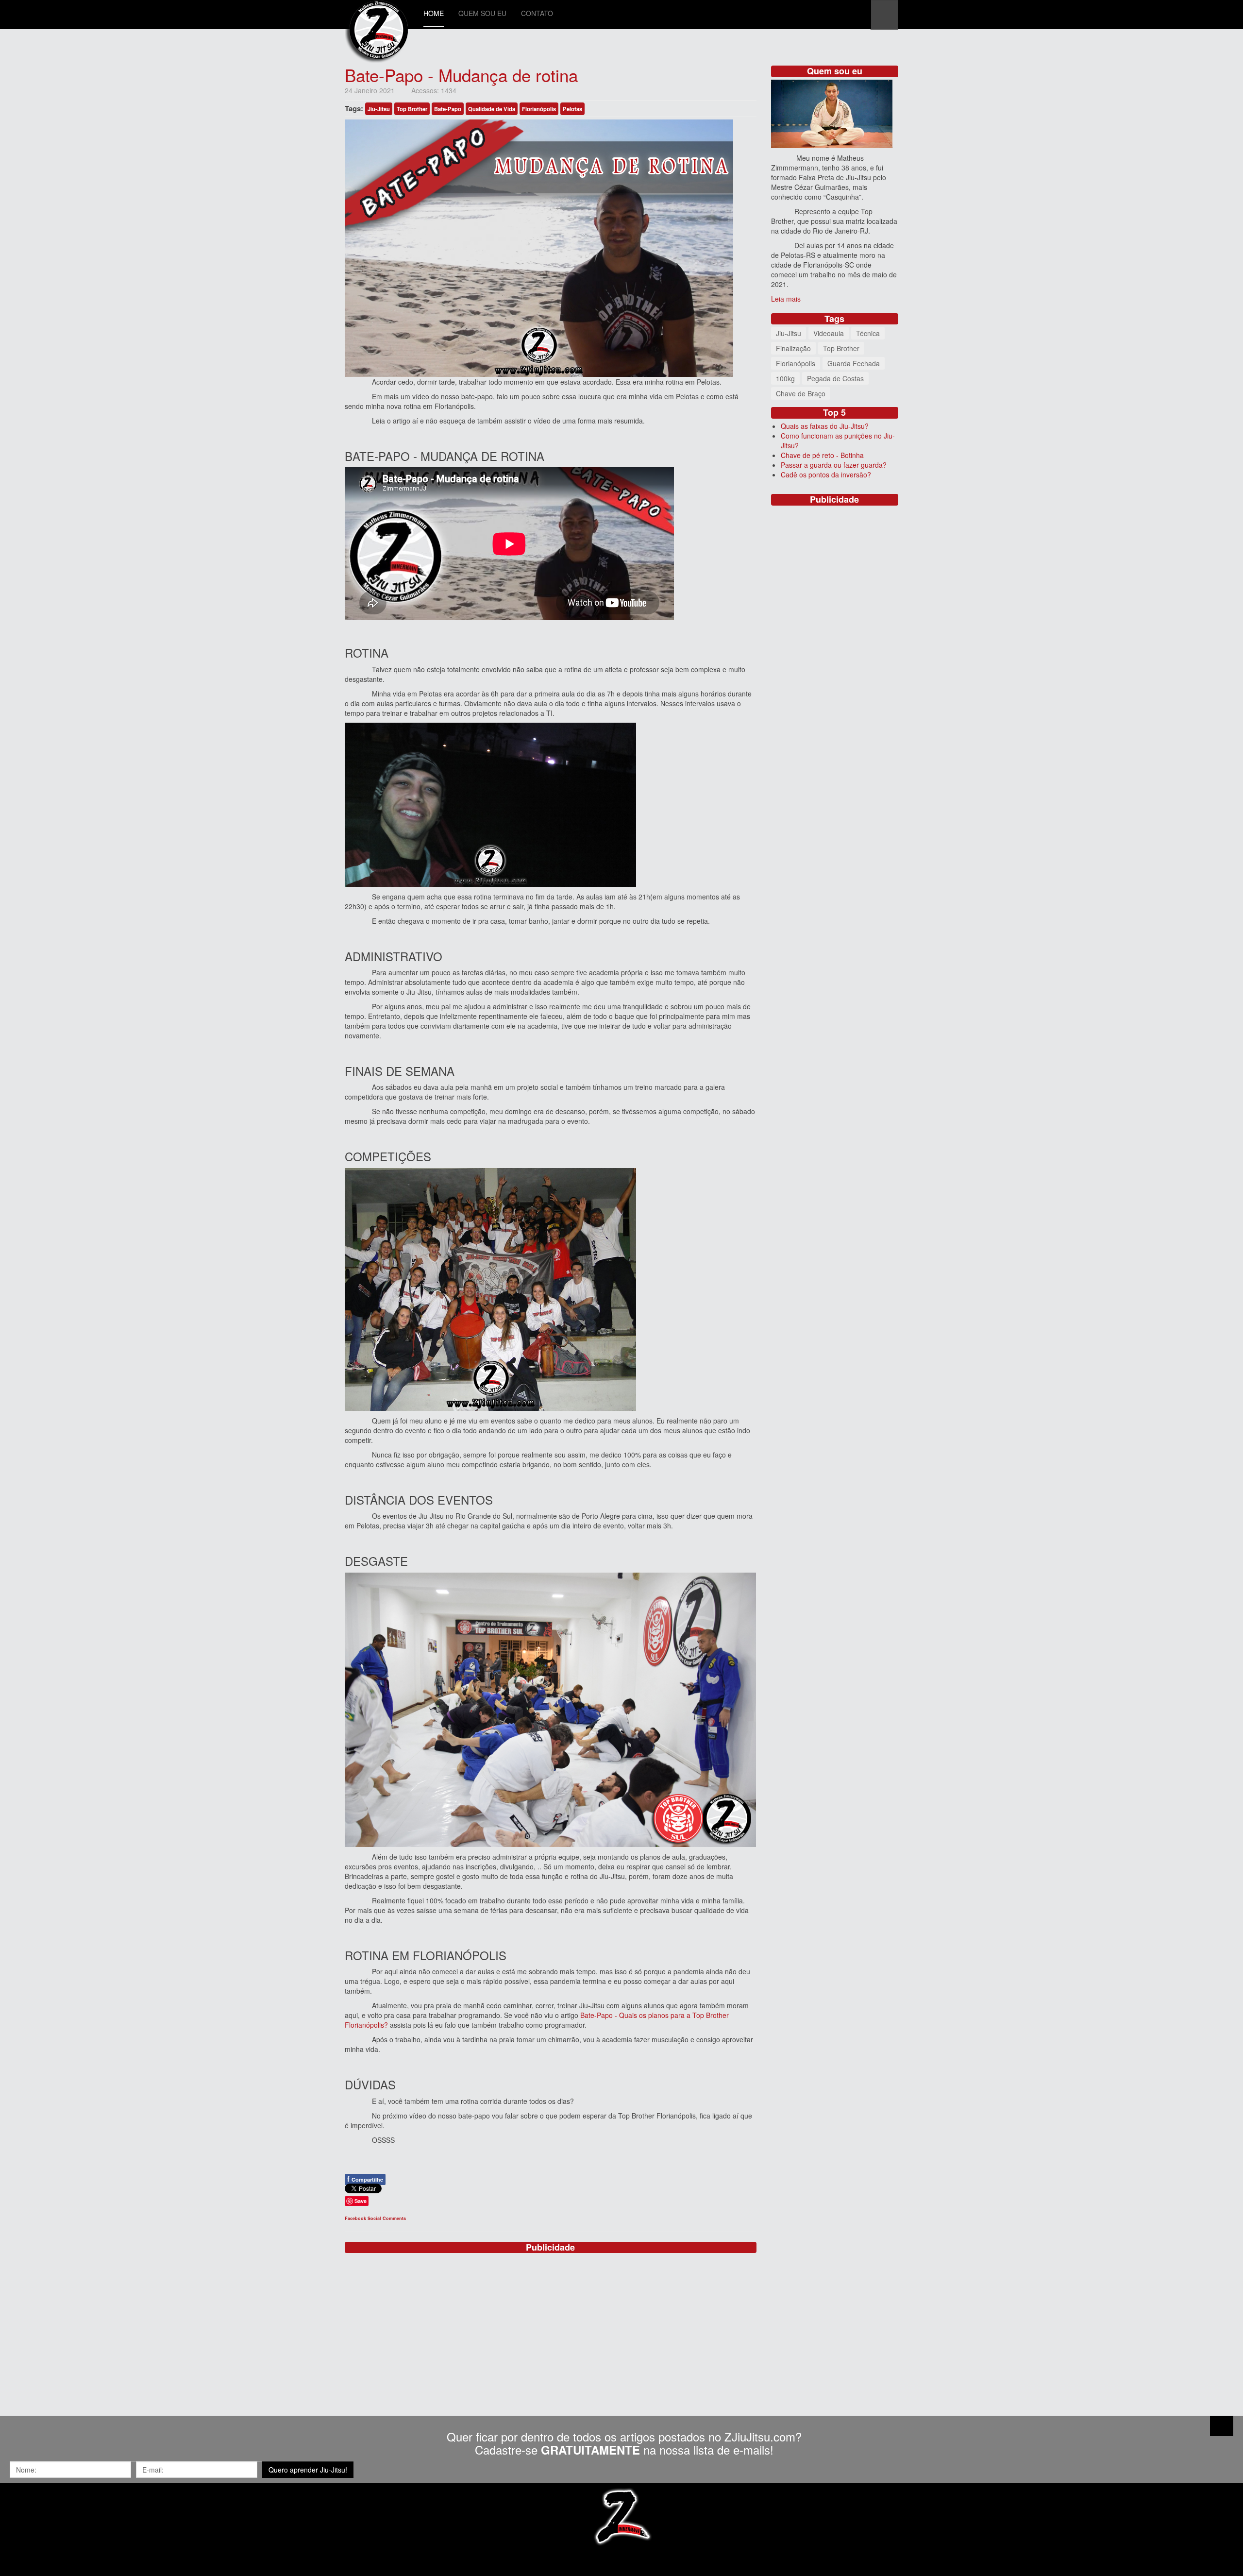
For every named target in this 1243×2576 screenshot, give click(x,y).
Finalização (793, 348)
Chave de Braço (801, 393)
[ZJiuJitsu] (377, 13)
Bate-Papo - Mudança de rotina (461, 75)
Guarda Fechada (854, 363)
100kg (785, 378)
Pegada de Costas (835, 378)
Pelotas (572, 109)
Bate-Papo (448, 109)
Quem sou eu (482, 13)
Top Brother (412, 109)
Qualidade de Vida (492, 109)
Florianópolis (539, 109)
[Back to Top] (1222, 2426)
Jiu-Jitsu (379, 109)
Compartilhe (365, 2179)
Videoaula (829, 333)
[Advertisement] (551, 2323)
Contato (537, 13)
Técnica (868, 333)
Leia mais (786, 299)
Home (434, 13)
